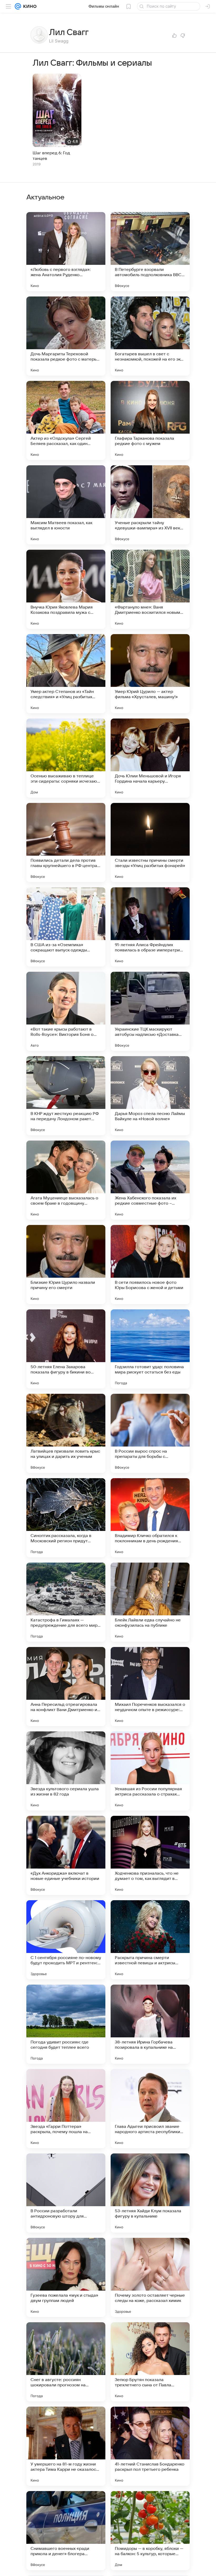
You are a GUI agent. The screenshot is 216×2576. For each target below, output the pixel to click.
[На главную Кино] (29, 6)
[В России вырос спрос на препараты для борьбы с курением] (150, 1433)
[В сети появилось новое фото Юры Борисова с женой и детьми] (150, 1265)
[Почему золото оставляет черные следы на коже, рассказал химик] (150, 2277)
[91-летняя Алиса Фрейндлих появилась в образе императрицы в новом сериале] (150, 927)
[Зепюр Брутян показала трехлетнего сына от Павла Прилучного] (150, 2362)
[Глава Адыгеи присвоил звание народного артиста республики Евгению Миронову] (150, 2109)
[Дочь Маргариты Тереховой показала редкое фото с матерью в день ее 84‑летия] (66, 336)
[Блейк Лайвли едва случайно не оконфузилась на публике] (150, 1602)
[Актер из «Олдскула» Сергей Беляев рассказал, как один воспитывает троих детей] (66, 420)
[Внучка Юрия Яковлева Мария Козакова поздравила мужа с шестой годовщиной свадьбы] (66, 589)
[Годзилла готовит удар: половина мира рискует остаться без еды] (150, 1349)
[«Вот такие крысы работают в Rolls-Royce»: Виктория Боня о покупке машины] (66, 1011)
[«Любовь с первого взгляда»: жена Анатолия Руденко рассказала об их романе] (66, 252)
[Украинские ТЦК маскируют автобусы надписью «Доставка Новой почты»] (150, 1011)
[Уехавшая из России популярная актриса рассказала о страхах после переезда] (150, 1771)
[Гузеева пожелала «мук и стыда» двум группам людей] (66, 2277)
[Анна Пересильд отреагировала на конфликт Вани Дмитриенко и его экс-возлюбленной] (66, 1687)
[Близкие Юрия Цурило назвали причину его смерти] (66, 1265)
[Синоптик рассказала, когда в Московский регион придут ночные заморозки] (66, 1518)
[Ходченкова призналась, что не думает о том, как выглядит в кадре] (150, 1855)
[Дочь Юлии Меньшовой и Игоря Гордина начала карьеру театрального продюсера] (150, 758)
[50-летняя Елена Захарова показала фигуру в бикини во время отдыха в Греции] (66, 1349)
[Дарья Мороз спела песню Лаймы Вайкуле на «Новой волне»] (150, 1096)
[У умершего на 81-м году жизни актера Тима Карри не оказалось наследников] (66, 2446)
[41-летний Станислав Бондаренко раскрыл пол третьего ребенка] (150, 2446)
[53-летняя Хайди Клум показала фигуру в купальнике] (150, 2193)
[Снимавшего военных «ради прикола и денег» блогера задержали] (66, 2531)
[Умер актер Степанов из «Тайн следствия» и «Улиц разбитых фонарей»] (66, 674)
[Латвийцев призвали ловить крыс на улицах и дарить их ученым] (66, 1433)
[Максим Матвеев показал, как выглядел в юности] (66, 505)
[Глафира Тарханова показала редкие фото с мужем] (150, 420)
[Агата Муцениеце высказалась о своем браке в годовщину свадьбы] (66, 1180)
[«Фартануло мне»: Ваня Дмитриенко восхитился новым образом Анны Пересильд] (150, 589)
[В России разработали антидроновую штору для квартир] (66, 2193)
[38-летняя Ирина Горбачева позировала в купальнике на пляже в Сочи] (150, 2024)
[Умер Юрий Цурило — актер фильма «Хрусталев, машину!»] (150, 674)
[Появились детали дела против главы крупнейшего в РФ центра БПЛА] (66, 842)
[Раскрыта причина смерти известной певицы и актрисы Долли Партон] (150, 1940)
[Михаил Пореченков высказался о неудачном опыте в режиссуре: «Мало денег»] (150, 1687)
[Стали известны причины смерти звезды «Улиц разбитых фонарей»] (150, 842)
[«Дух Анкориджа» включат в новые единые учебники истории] (66, 1855)
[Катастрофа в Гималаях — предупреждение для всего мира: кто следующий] (66, 1602)
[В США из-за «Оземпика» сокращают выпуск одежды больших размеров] (66, 927)
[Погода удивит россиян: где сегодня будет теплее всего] (66, 2024)
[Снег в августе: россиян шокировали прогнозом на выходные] (66, 2362)
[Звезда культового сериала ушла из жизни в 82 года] (66, 1771)
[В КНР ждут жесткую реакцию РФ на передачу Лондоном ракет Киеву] (66, 1096)
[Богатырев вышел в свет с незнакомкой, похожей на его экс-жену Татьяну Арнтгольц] (150, 336)
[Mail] (18, 6)
